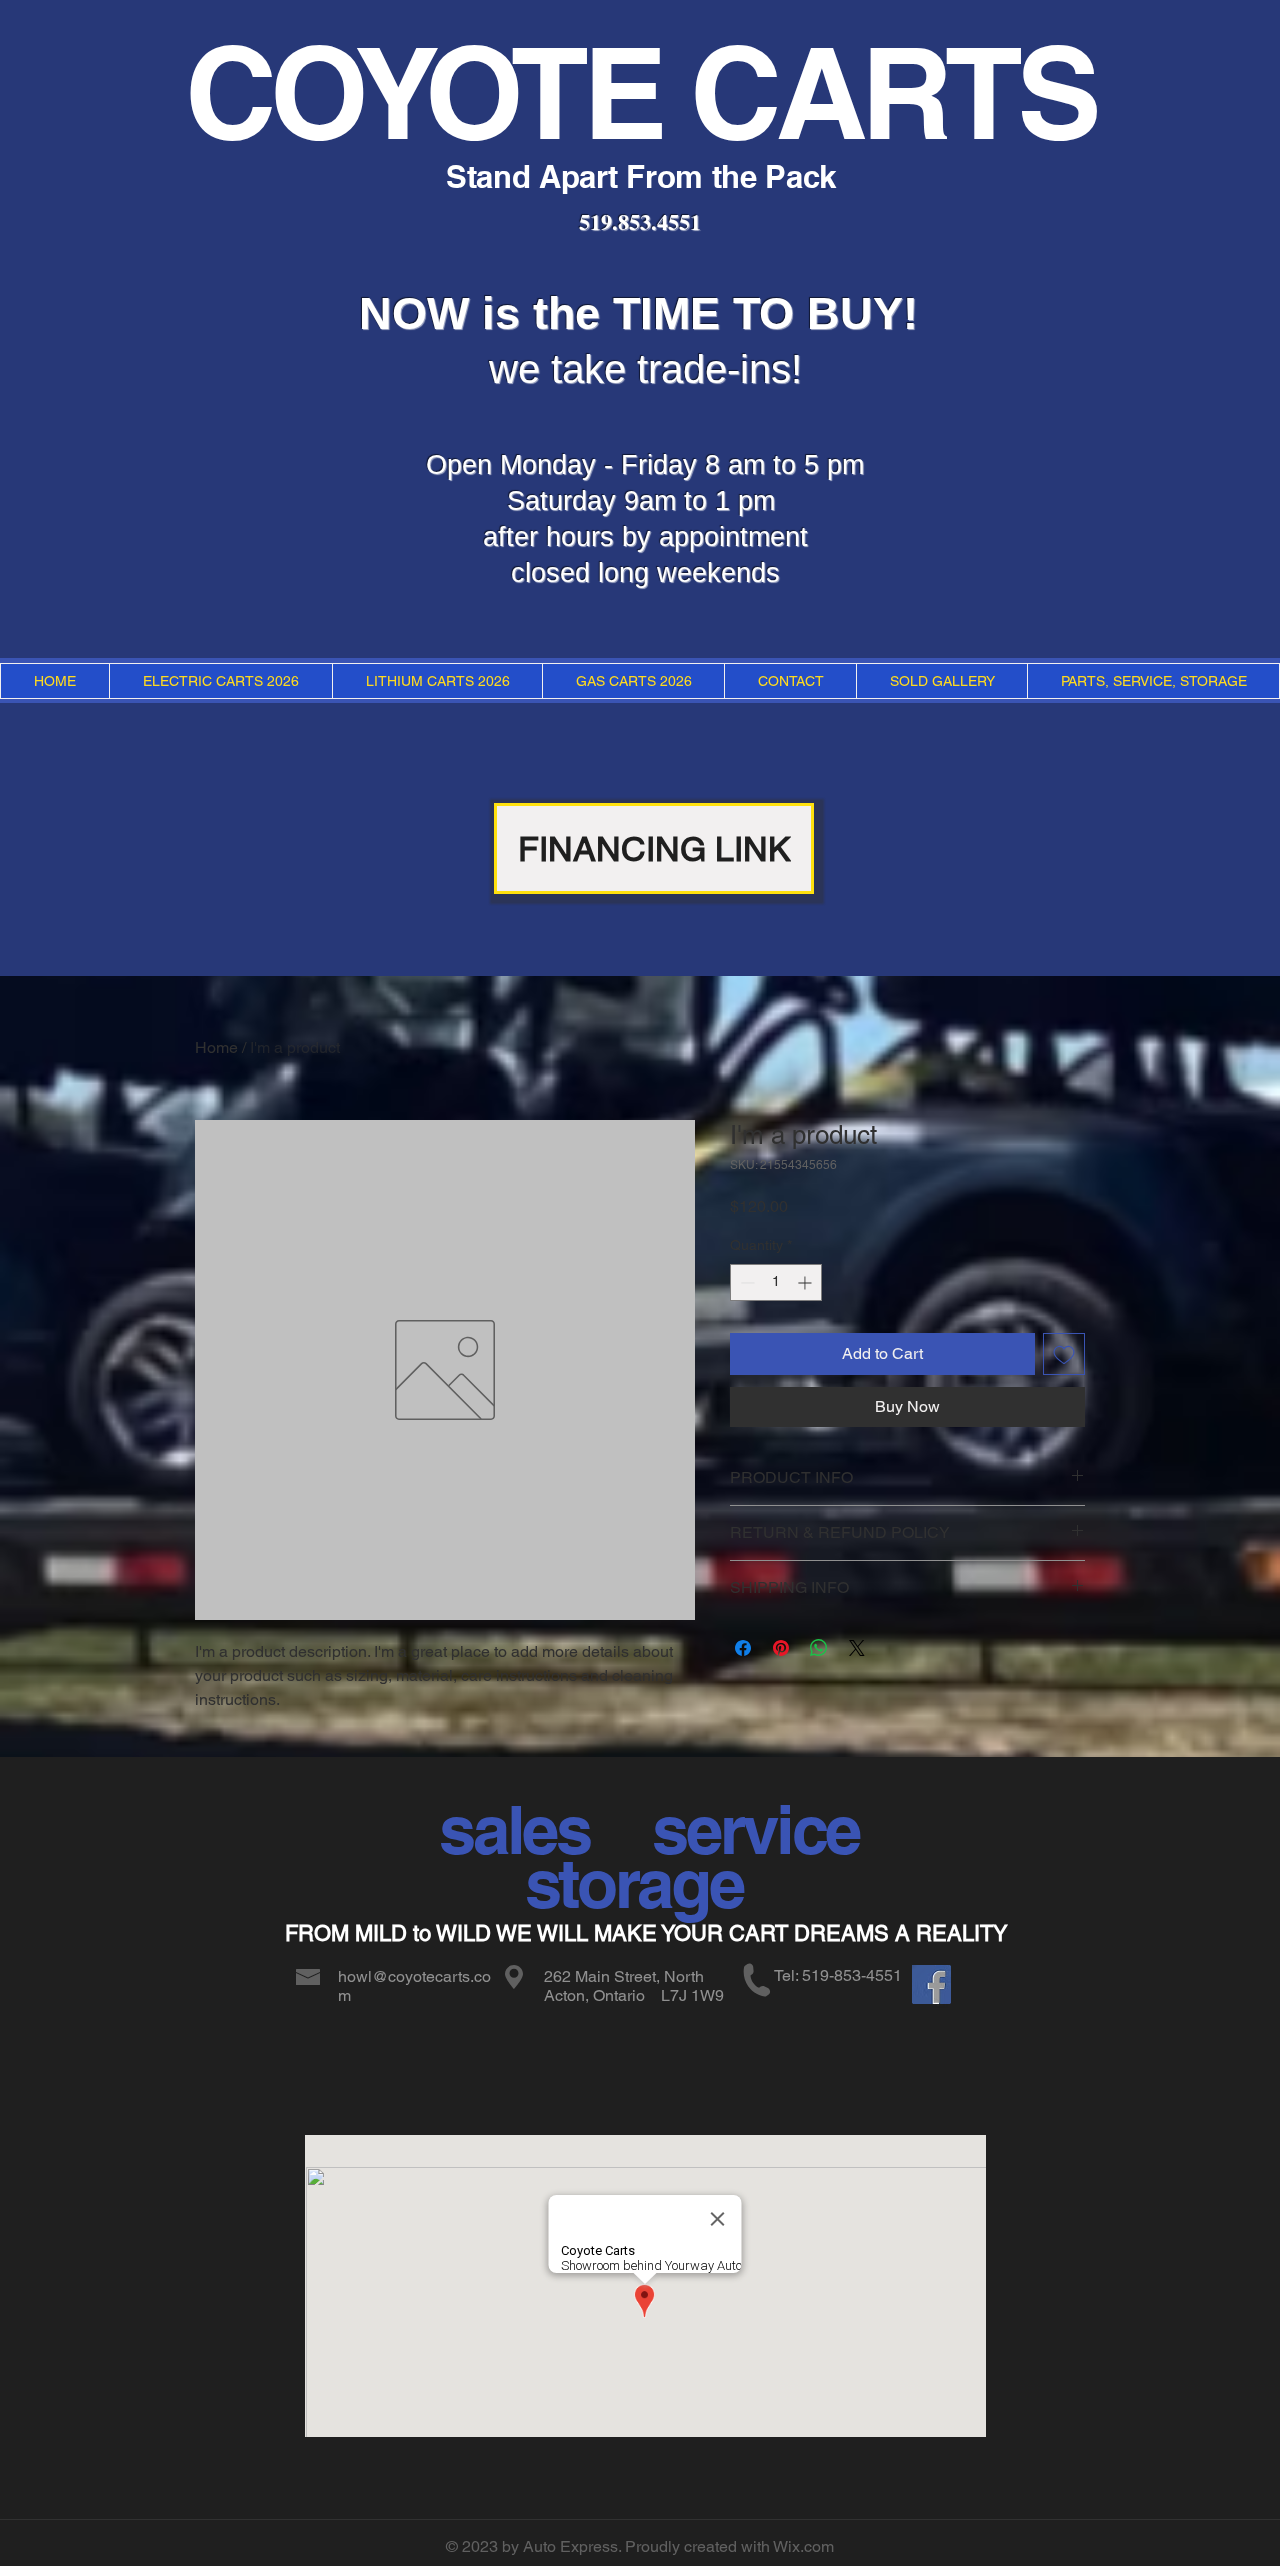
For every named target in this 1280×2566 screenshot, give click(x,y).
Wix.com (803, 2546)
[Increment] (806, 1282)
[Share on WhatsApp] (819, 1648)
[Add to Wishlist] (1064, 1354)
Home (216, 1047)
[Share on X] (857, 1648)
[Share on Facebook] (743, 1648)
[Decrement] (745, 1282)
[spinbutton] (776, 1282)
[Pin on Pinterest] (781, 1648)
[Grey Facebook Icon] (937, 1987)
